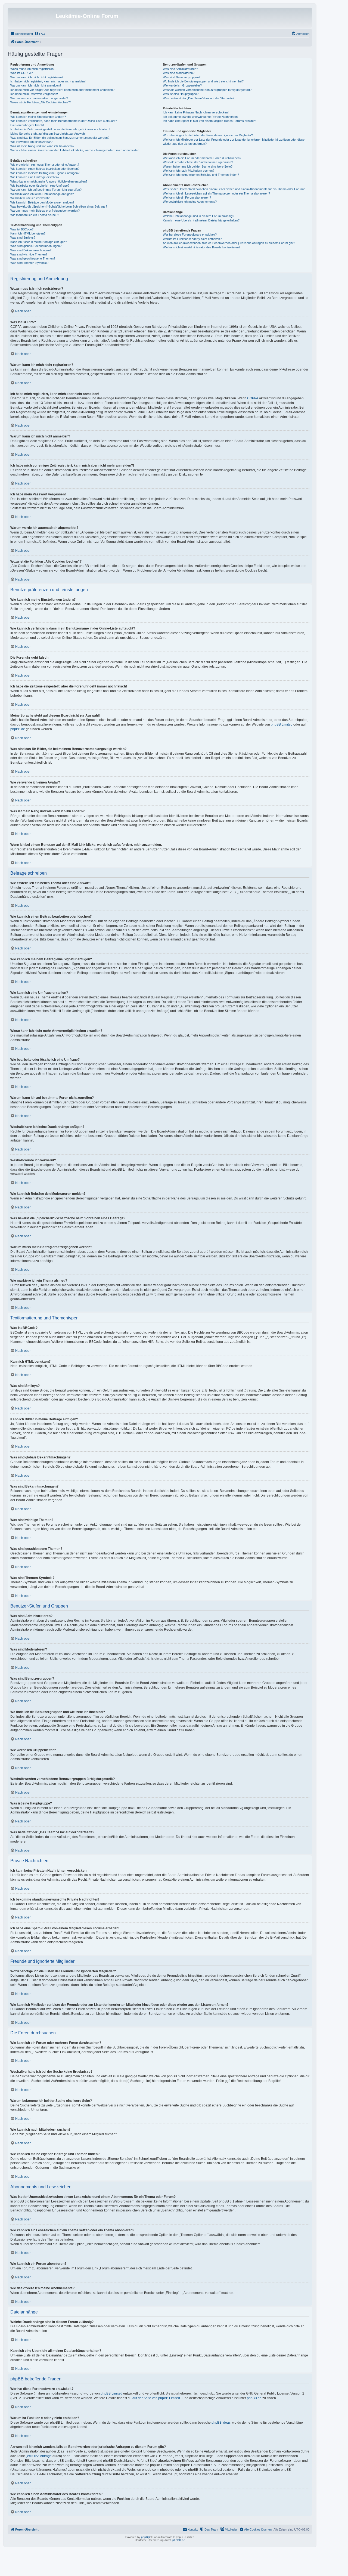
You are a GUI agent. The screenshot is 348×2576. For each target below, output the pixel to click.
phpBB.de (18, 729)
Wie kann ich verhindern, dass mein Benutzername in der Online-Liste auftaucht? (64, 121)
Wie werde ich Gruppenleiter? (182, 85)
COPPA (253, 398)
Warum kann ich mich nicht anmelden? (36, 85)
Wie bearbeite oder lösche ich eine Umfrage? (40, 186)
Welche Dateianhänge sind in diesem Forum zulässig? (198, 216)
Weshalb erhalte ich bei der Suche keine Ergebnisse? (198, 162)
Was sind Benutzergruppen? (182, 77)
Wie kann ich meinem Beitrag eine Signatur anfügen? (45, 173)
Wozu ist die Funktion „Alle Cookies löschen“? (41, 102)
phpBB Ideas (221, 2423)
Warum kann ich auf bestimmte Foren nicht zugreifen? (46, 190)
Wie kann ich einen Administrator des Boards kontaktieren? (202, 247)
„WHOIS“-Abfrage (39, 2456)
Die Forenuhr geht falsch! (27, 125)
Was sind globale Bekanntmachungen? (36, 246)
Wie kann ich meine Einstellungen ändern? (38, 117)
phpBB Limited (282, 724)
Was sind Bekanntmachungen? (31, 250)
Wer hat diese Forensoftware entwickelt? (190, 235)
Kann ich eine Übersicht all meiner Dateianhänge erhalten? (201, 220)
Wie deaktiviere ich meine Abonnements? (190, 202)
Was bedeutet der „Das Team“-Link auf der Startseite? (199, 98)
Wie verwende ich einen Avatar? (31, 142)
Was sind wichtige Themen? (29, 254)
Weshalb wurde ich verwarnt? (30, 198)
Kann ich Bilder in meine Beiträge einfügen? (39, 242)
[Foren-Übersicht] (32, 18)
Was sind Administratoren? (180, 69)
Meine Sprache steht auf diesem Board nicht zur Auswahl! (48, 134)
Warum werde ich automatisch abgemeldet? (39, 98)
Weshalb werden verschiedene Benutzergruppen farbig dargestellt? (207, 90)
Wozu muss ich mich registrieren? (33, 69)
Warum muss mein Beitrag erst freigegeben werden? (45, 211)
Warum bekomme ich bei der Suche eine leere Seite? (198, 166)
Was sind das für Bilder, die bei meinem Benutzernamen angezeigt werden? (60, 138)
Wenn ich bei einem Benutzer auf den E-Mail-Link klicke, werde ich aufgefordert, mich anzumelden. (75, 150)
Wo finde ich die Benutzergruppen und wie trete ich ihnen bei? (203, 81)
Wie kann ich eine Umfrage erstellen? (35, 177)
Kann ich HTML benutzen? (28, 233)
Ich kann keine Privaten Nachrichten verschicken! (196, 112)
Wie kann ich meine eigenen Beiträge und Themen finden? (201, 175)
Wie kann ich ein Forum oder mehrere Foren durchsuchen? (202, 158)
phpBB (145, 2537)
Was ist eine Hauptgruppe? (181, 94)
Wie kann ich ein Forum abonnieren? (187, 198)
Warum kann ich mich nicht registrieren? (37, 77)
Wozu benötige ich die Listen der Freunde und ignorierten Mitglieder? (208, 135)
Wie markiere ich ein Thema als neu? (35, 215)
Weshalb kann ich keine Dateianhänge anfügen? (42, 194)
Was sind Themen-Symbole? (29, 263)
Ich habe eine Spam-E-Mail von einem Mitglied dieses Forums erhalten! (209, 121)
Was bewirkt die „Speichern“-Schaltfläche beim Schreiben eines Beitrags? (59, 206)
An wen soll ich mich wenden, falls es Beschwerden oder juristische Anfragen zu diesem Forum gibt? (229, 243)
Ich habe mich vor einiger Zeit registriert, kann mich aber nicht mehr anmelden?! (63, 90)
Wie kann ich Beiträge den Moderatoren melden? (42, 202)
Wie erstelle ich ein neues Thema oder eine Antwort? (45, 165)
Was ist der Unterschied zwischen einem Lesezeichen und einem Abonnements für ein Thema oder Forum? (234, 189)
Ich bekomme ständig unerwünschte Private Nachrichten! (201, 117)
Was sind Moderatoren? (179, 73)
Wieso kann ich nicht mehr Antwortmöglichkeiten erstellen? (49, 181)
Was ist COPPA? (21, 73)
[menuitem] (40, 34)
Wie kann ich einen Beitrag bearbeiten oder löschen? (45, 169)
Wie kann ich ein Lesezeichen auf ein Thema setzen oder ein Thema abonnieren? (216, 193)
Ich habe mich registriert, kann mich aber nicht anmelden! (48, 81)
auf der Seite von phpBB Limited (156, 2398)
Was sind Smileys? (23, 237)
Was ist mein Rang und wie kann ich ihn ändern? (42, 146)
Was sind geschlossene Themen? (33, 258)
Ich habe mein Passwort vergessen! (34, 94)
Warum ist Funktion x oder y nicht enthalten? (192, 239)
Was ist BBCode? (22, 229)
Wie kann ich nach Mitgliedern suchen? (189, 171)
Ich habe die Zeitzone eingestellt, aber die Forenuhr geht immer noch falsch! (60, 129)
